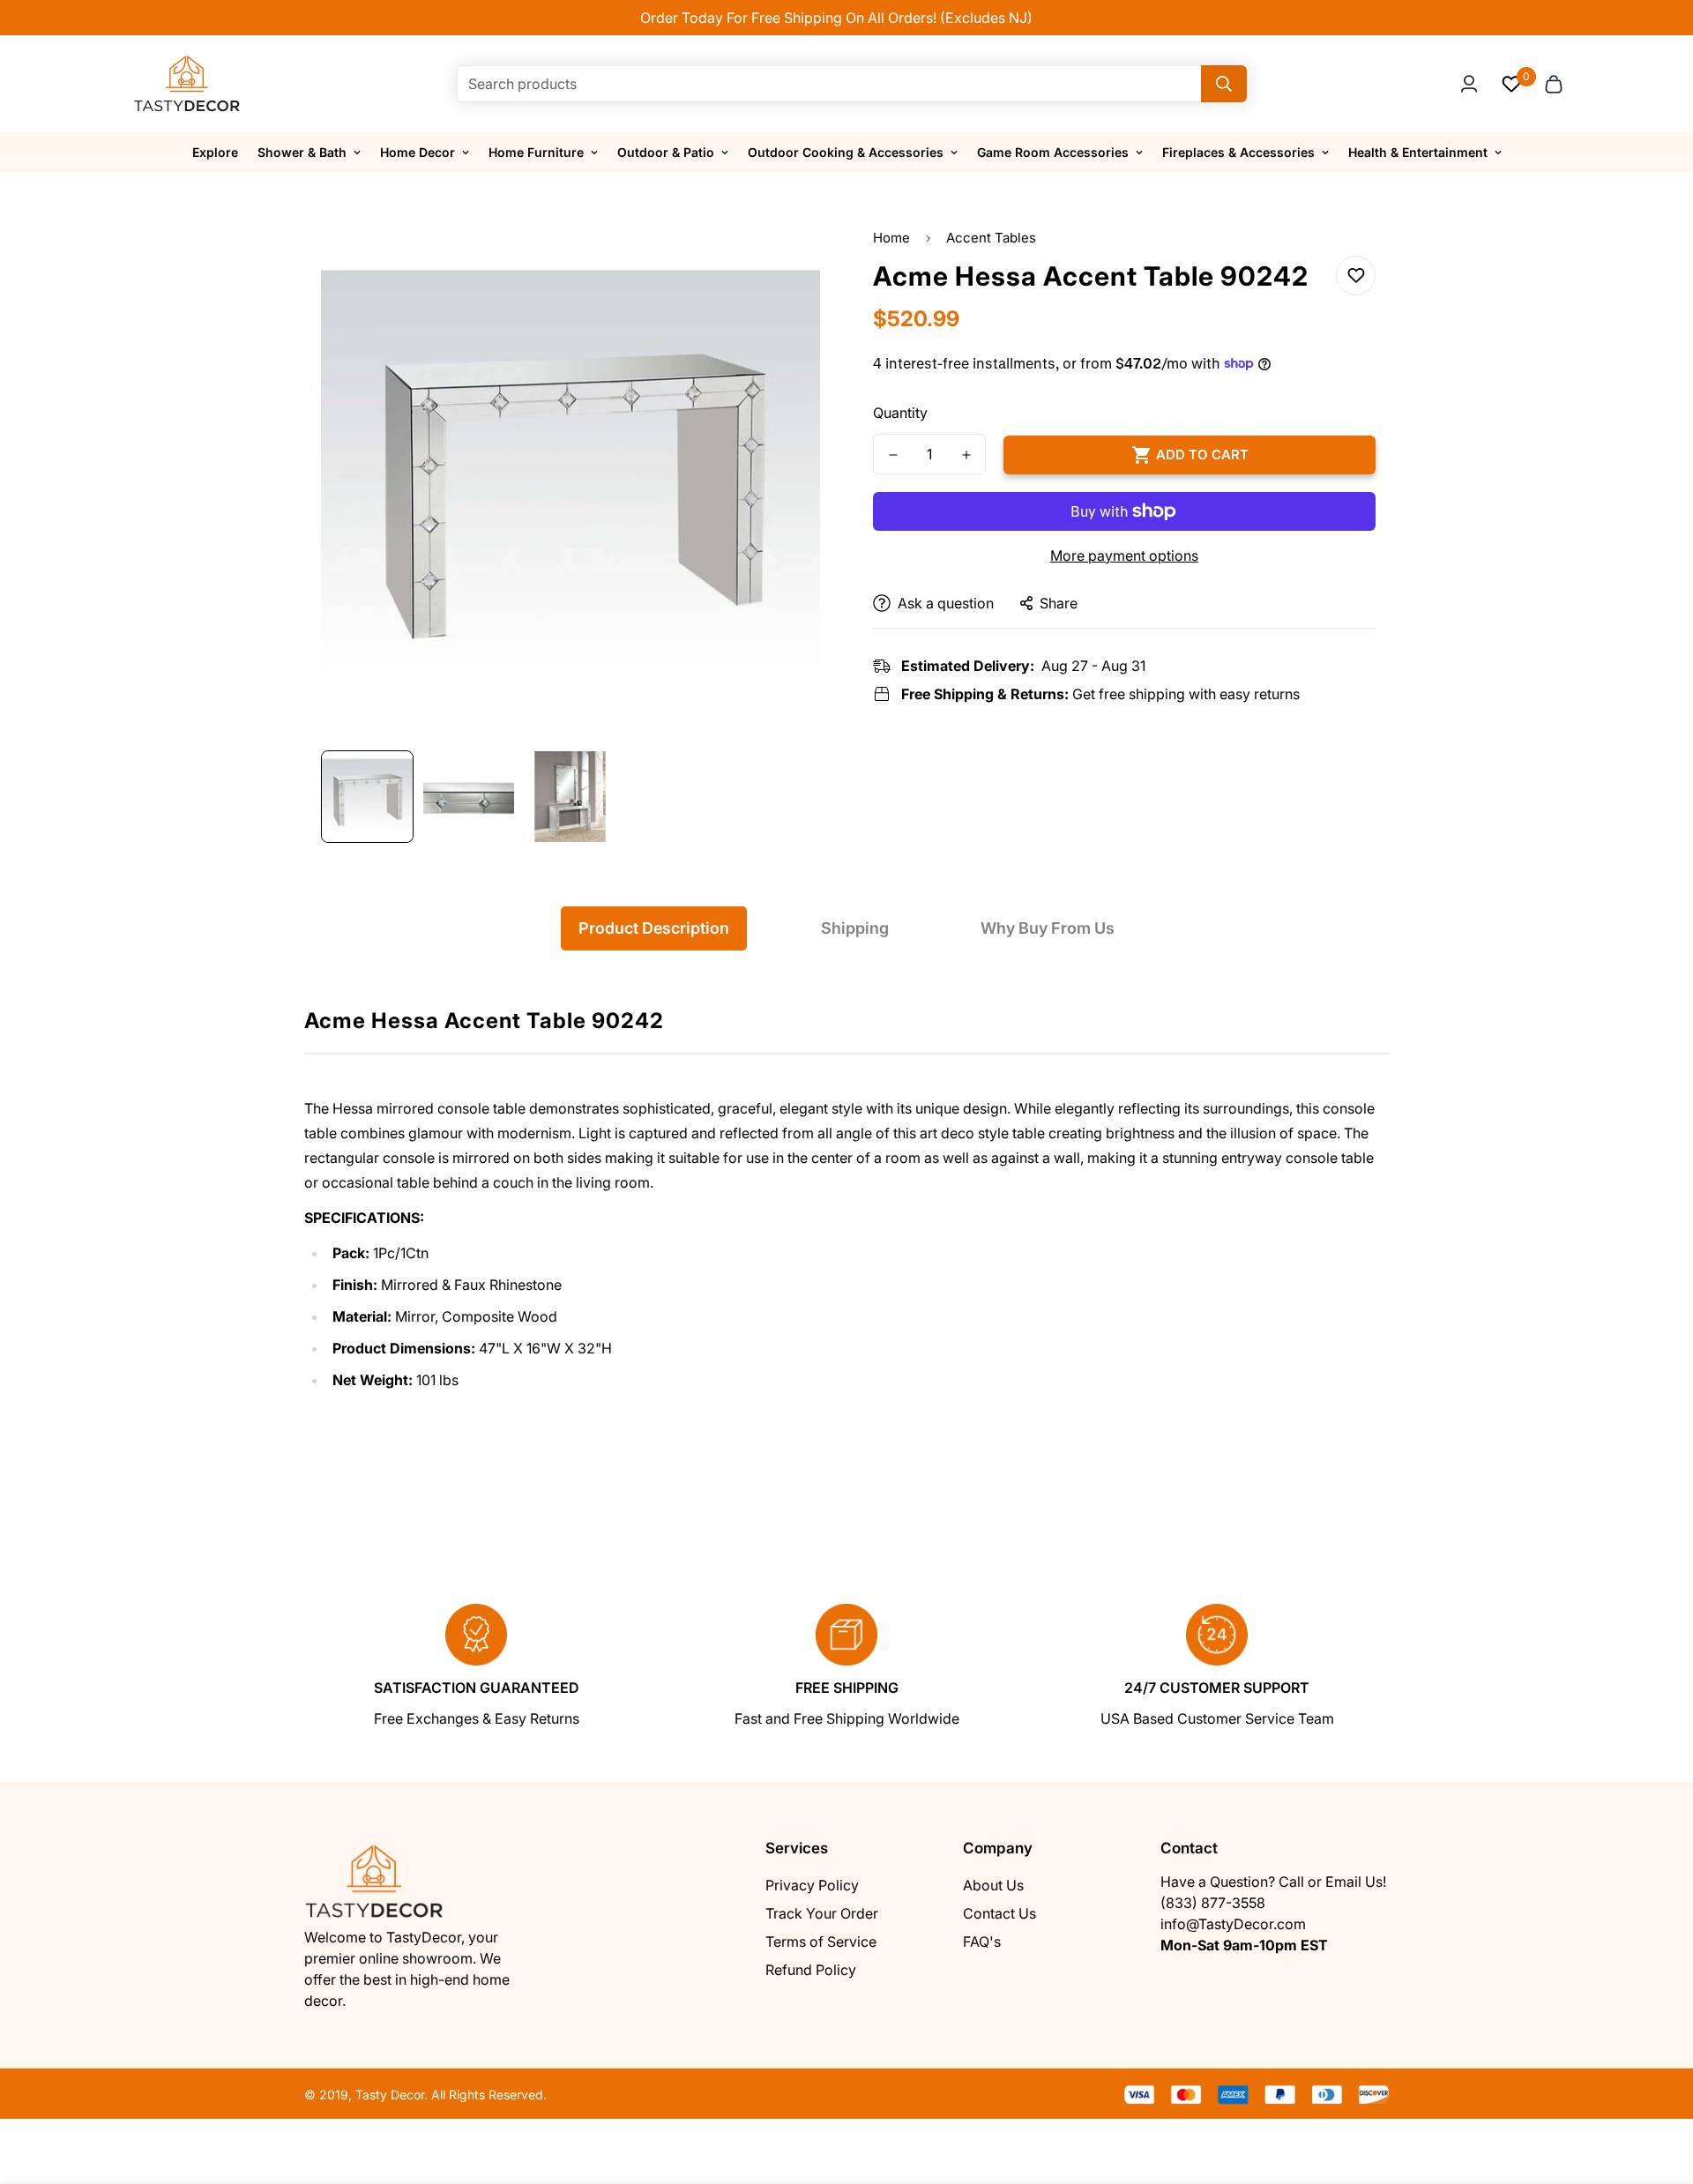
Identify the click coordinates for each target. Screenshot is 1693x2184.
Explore (215, 152)
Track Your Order (822, 1913)
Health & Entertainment (1418, 152)
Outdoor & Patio (666, 152)
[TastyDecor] (187, 84)
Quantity (900, 413)
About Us (993, 1885)
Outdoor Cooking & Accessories (846, 152)
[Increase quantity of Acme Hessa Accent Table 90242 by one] (966, 455)
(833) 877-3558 (1213, 1903)
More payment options (1124, 555)
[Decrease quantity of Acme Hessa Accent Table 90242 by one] (893, 455)
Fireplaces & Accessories (1238, 152)
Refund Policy (811, 1970)
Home (891, 238)
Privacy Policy (812, 1885)
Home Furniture (536, 152)
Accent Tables (991, 238)
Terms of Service (821, 1942)
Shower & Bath (302, 152)
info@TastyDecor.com (1233, 1924)
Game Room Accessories (1053, 152)
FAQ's (982, 1942)
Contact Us (999, 1913)
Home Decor (418, 152)
